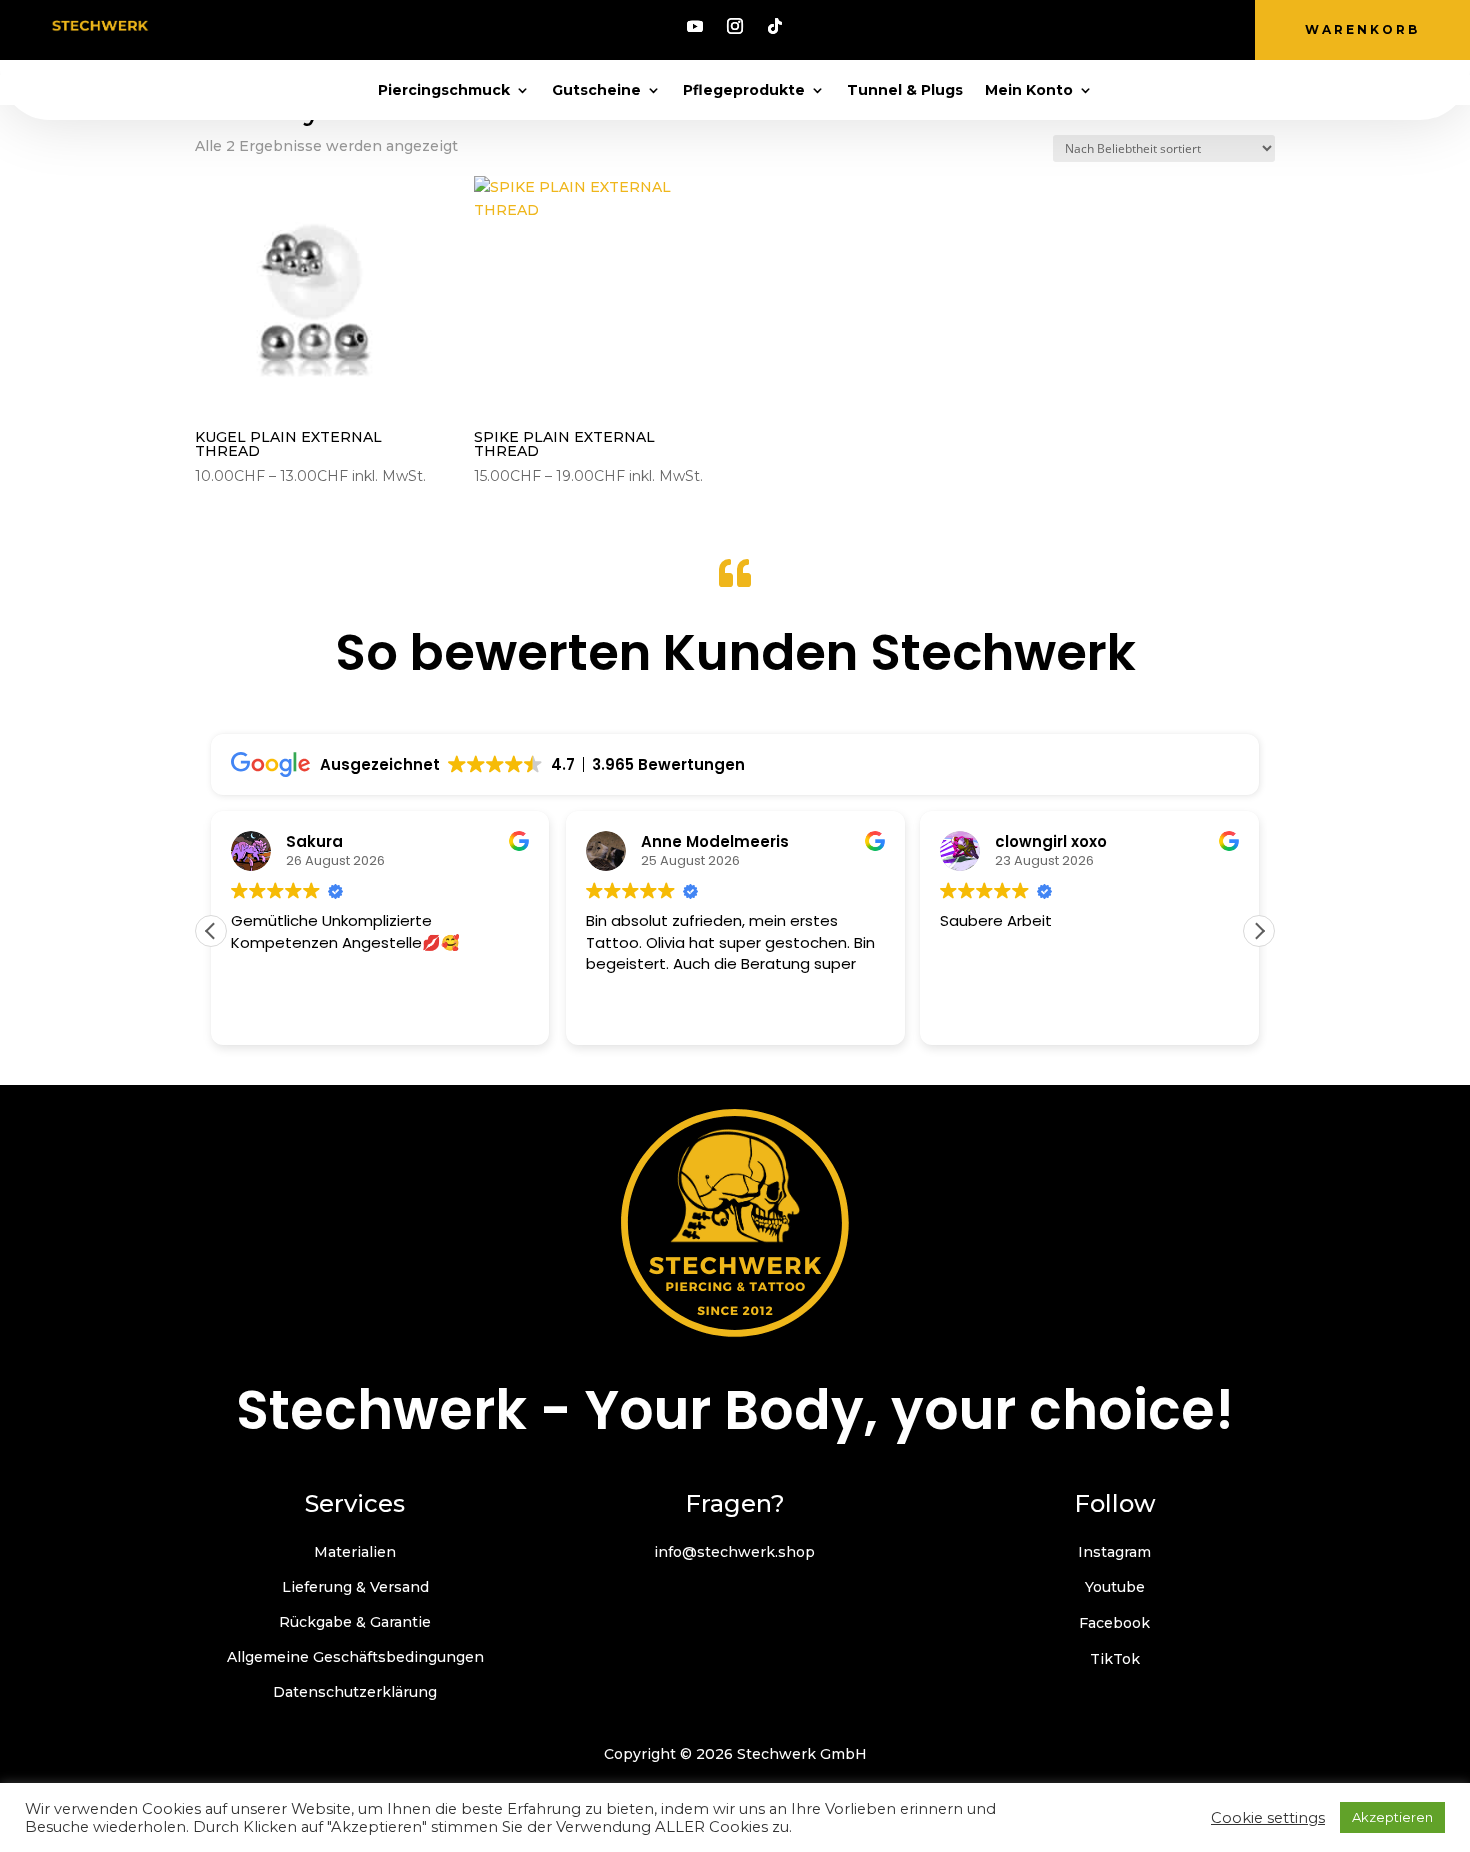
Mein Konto (1029, 91)
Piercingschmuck (444, 91)
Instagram (1114, 1552)
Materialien (355, 1552)
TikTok (1115, 1659)
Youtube (1115, 1587)
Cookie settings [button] (1268, 1818)
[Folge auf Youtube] (695, 26)
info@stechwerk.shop (734, 1552)
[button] (1259, 931)
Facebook (1114, 1623)
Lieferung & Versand (355, 1587)
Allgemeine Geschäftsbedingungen (355, 1657)
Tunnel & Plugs (905, 91)
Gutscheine (596, 91)
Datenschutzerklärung (355, 1692)
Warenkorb (1362, 29)
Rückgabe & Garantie (355, 1622)
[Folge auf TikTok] (775, 26)
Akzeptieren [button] (1392, 1817)
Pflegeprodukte (744, 91)
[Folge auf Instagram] (735, 26)
